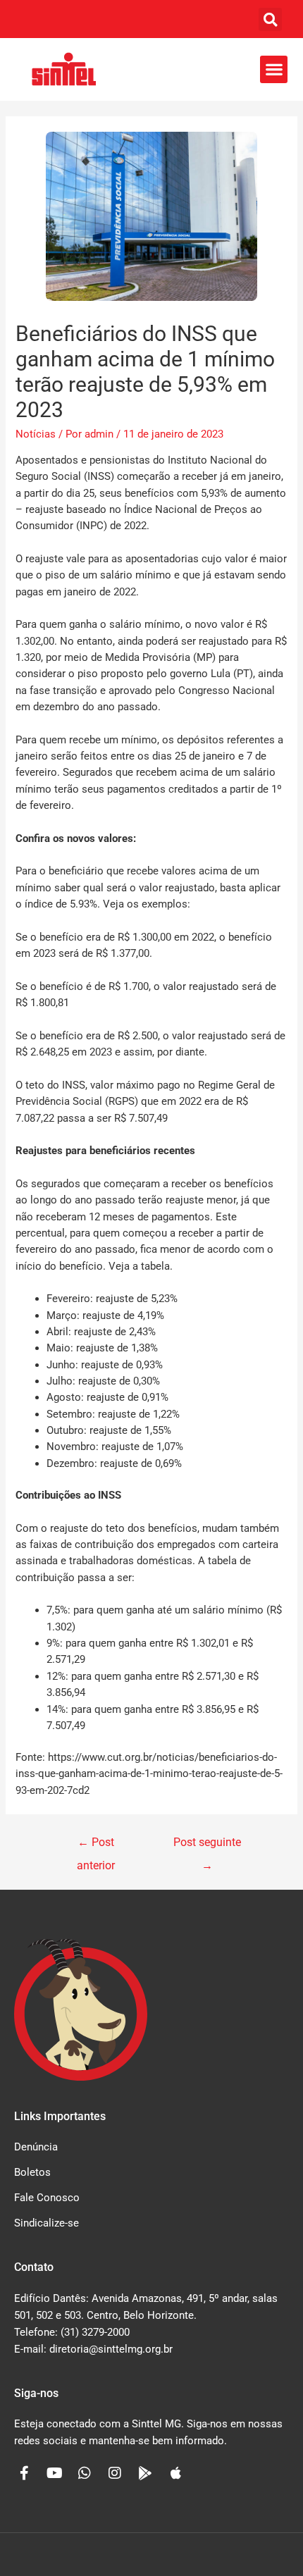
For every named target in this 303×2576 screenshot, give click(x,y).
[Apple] (175, 2473)
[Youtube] (54, 2473)
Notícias (36, 434)
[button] (270, 19)
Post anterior (96, 1846)
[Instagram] (115, 2473)
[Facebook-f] (24, 2473)
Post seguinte (207, 1846)
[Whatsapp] (85, 2473)
